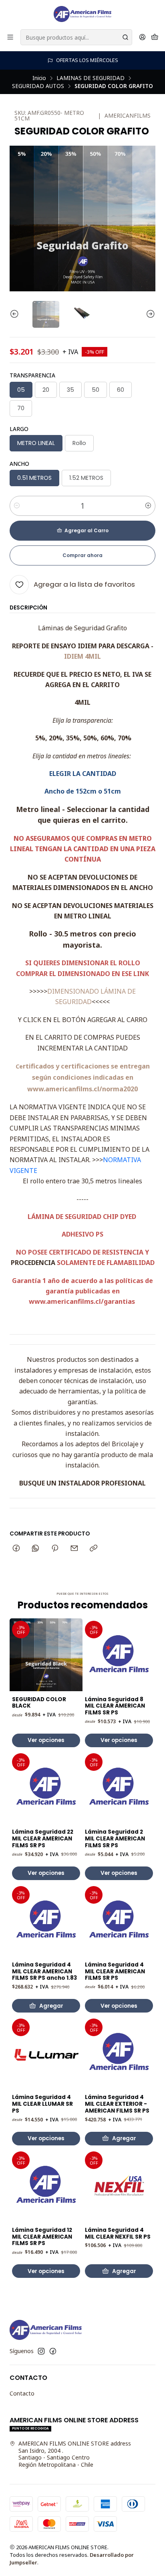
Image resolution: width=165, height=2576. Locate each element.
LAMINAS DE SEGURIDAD (91, 78)
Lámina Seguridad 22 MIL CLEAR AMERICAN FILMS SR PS (43, 1839)
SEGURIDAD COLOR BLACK (39, 1703)
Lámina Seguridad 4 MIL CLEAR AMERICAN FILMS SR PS (115, 1972)
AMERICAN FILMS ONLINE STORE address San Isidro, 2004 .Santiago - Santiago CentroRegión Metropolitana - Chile (75, 2454)
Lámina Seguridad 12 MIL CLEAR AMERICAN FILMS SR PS (42, 2237)
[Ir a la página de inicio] (82, 14)
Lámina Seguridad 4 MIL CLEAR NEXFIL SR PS (118, 2234)
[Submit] (125, 37)
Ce (19, 1066)
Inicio (39, 78)
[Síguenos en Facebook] (53, 2351)
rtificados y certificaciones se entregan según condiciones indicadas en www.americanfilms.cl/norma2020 (86, 1078)
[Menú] (10, 37)
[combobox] (76, 37)
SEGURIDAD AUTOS (38, 86)
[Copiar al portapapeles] (94, 1549)
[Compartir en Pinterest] (55, 1549)
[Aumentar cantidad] (148, 506)
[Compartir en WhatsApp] (35, 1549)
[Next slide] (149, 314)
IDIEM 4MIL (82, 656)
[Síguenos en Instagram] (41, 2351)
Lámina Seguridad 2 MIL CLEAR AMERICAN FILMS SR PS (115, 1839)
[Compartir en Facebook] (16, 1549)
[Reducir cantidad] (17, 506)
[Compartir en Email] (74, 1549)
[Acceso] (142, 37)
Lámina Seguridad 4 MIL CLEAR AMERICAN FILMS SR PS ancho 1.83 (44, 1972)
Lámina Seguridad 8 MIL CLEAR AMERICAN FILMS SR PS (115, 1706)
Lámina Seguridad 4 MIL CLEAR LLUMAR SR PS (42, 2104)
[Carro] (155, 37)
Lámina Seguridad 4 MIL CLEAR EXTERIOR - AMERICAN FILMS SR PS (117, 2104)
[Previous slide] (16, 314)
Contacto (22, 2393)
